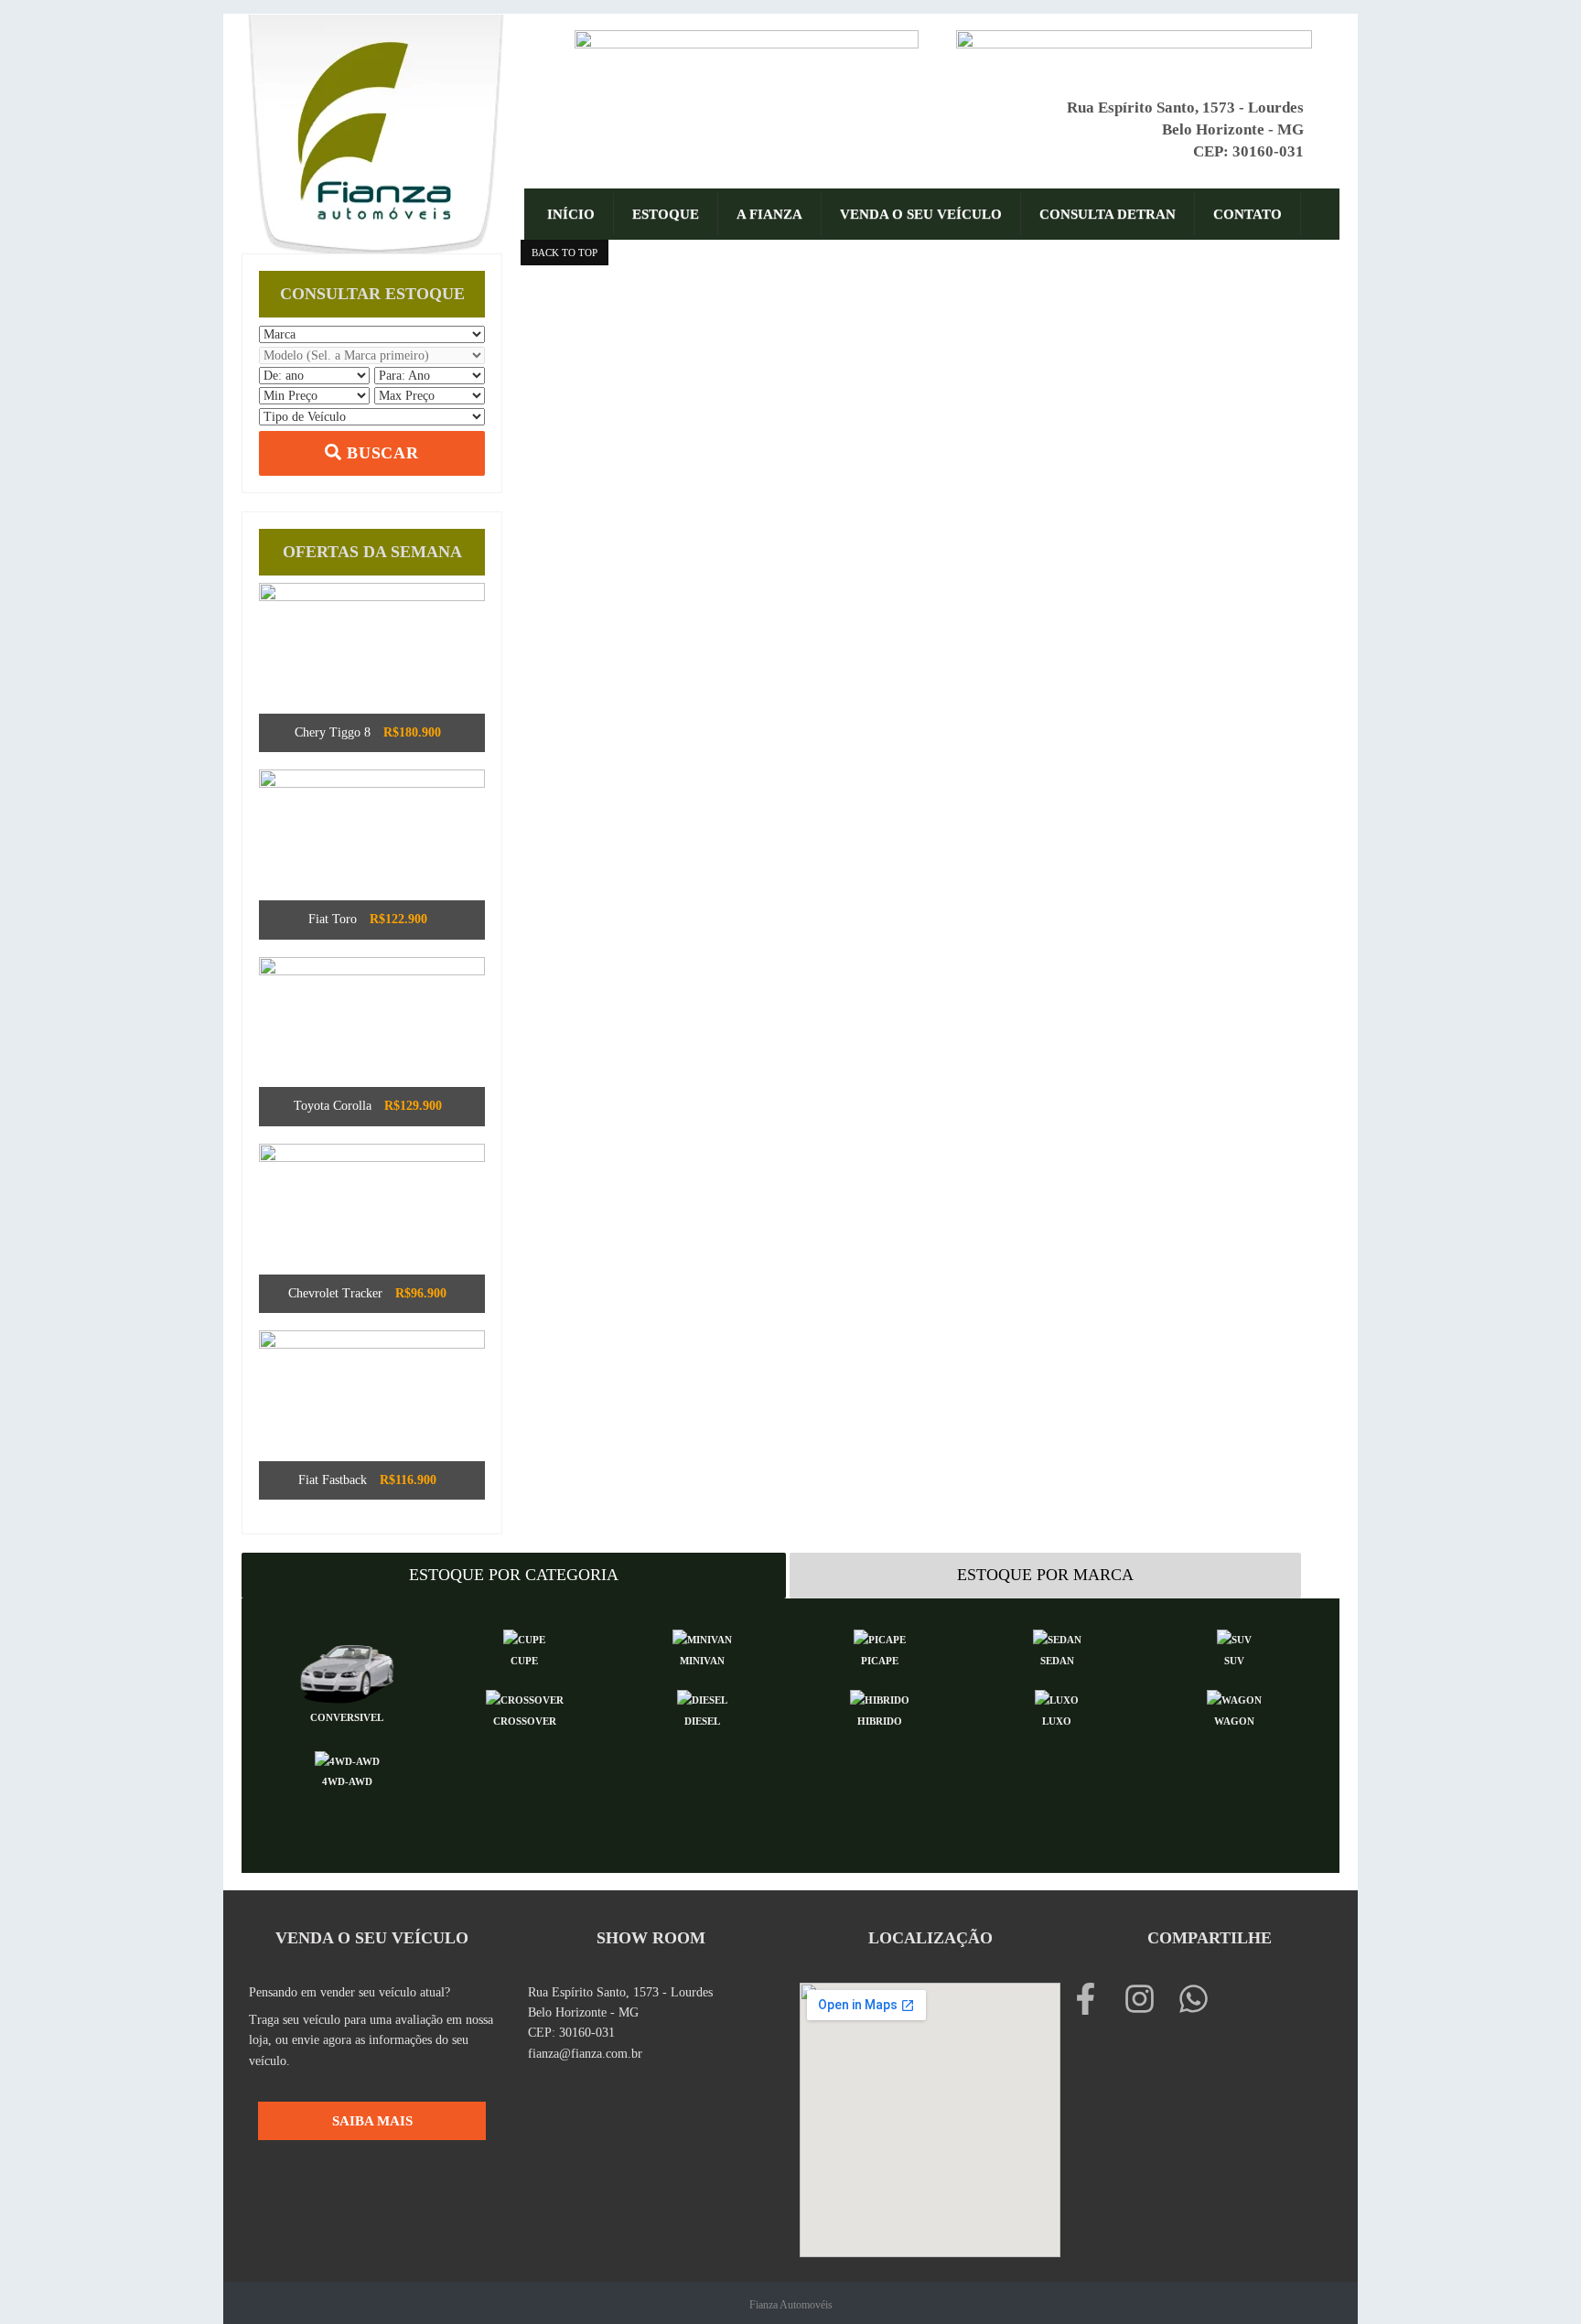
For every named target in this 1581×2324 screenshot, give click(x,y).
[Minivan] (702, 1640)
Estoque (666, 214)
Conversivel (347, 1717)
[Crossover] (524, 1700)
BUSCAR (380, 453)
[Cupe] (524, 1640)
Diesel (702, 1721)
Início (571, 214)
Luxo (1057, 1721)
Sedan (1057, 1661)
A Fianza (769, 214)
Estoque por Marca (1045, 1575)
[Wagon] (1234, 1700)
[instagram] (1149, 1999)
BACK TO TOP (565, 253)
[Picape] (879, 1640)
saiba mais (372, 2120)
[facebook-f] (1095, 1999)
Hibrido (880, 1721)
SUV (1234, 1661)
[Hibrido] (879, 1700)
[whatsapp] (1198, 1999)
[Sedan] (1057, 1640)
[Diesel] (702, 1700)
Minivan (702, 1661)
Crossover (525, 1721)
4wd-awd (347, 1781)
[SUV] (1234, 1640)
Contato (1248, 214)
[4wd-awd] (347, 1760)
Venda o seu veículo (921, 214)
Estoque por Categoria (514, 1575)
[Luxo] (1057, 1700)
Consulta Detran (1108, 214)
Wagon (1234, 1721)
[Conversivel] (347, 1668)
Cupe (524, 1661)
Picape (880, 1661)
